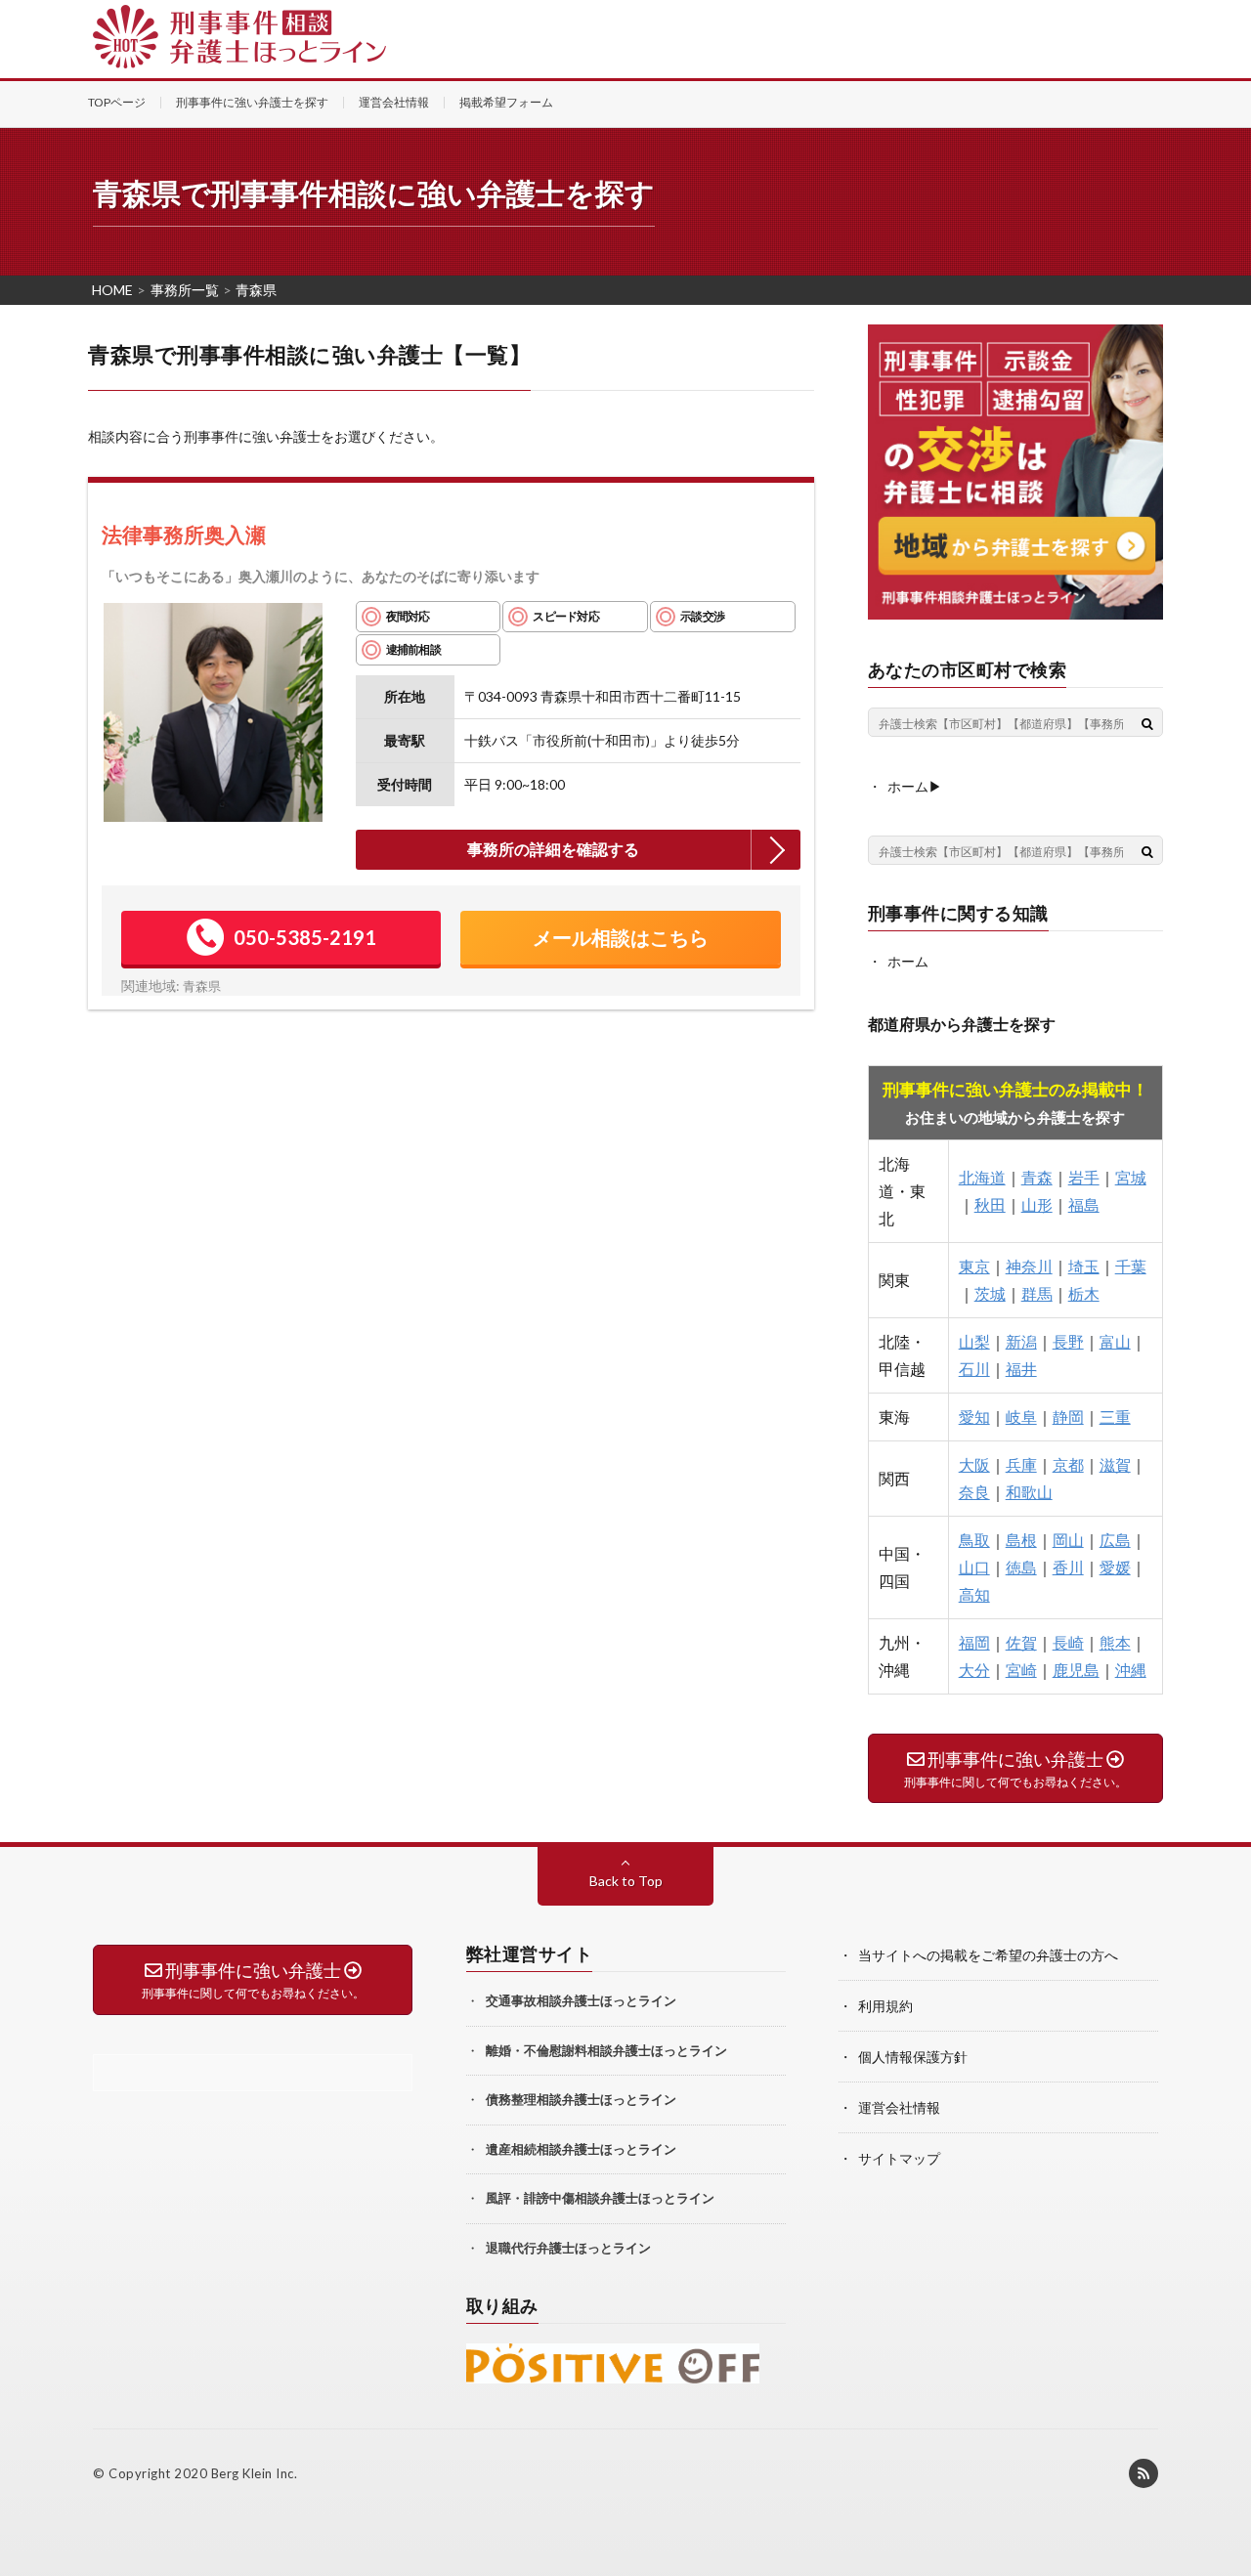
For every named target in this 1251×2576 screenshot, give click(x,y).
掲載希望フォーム (506, 102)
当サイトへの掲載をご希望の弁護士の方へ (988, 1955)
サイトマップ (899, 2158)
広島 (1115, 1540)
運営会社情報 (394, 102)
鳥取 (974, 1540)
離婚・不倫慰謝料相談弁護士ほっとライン (606, 2050)
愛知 (974, 1417)
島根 (1021, 1540)
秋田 (990, 1204)
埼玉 (1084, 1266)
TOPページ (117, 102)
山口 (974, 1567)
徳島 (1021, 1567)
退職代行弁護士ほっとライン (568, 2248)
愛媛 (1115, 1567)
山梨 (974, 1341)
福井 (1021, 1369)
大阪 (974, 1464)
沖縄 (1131, 1670)
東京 (974, 1266)
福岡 (974, 1642)
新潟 (1021, 1341)
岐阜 (1021, 1417)
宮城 (1131, 1177)
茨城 (990, 1293)
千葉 (1131, 1266)
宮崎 (1021, 1670)
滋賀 (1115, 1464)
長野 (1068, 1341)
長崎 (1068, 1642)
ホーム (908, 961)
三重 (1115, 1417)
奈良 (974, 1492)
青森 (1037, 1177)
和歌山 (1029, 1492)
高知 (974, 1594)
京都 (1068, 1464)
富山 (1115, 1341)
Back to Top (626, 1881)
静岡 (1068, 1417)
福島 (1084, 1204)
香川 (1068, 1567)
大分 (974, 1670)
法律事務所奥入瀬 (184, 534)
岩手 (1084, 1177)
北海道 (982, 1177)
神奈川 (1029, 1266)
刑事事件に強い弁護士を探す (252, 102)
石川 (974, 1369)
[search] (1147, 723)
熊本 (1115, 1642)
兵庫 (1021, 1464)
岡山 (1068, 1540)
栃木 (1084, 1293)
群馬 (1037, 1293)
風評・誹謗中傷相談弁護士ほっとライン (600, 2198)
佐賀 (1021, 1642)
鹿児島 (1076, 1670)
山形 (1037, 1204)
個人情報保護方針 (913, 2057)
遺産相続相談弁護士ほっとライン (581, 2149)
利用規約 (885, 2006)
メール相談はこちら (621, 937)
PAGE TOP (1225, 2486)
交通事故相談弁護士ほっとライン (581, 2000)
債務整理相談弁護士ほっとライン (581, 2099)
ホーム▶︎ (915, 786)
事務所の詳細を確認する (553, 849)
